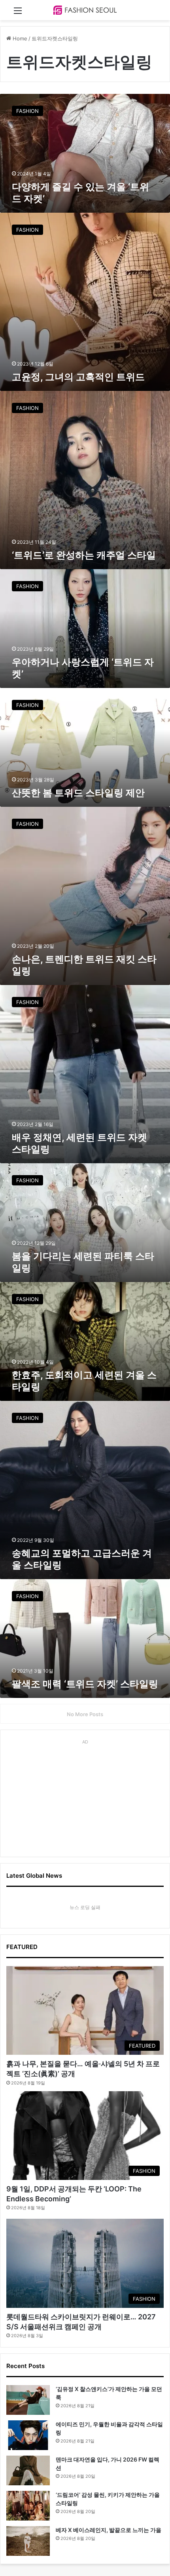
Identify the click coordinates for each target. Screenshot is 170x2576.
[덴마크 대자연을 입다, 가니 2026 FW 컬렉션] (28, 2470)
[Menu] (18, 13)
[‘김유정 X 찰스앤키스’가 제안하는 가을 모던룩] (28, 2400)
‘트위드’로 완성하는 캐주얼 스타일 (84, 555)
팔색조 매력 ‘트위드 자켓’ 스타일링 (85, 1684)
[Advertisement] (85, 1797)
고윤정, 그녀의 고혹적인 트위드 (78, 377)
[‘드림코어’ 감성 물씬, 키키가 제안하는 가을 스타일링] (28, 2506)
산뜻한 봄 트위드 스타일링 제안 (78, 793)
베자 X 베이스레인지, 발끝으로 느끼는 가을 (109, 2530)
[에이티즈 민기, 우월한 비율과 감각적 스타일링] (28, 2435)
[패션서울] (85, 10)
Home (19, 38)
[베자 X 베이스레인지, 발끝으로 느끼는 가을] (28, 2541)
